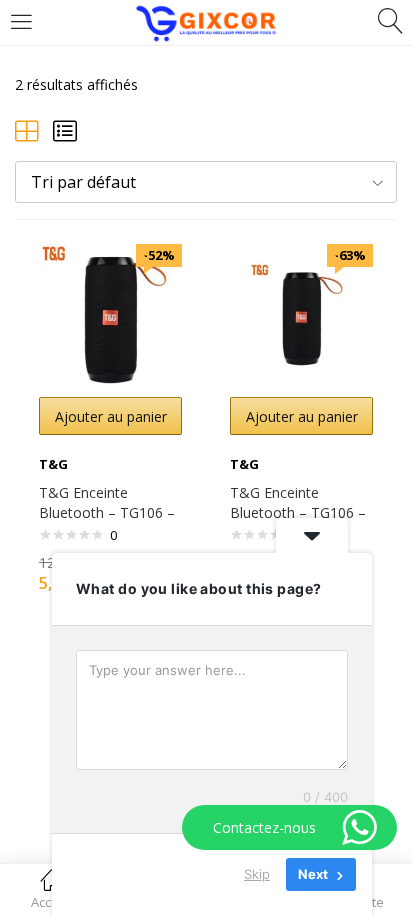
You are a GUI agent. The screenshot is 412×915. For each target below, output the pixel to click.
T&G (53, 464)
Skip (257, 874)
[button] (206, 182)
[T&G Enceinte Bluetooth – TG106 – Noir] (110, 313)
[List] (65, 130)
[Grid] (27, 130)
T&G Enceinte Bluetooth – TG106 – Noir (107, 512)
